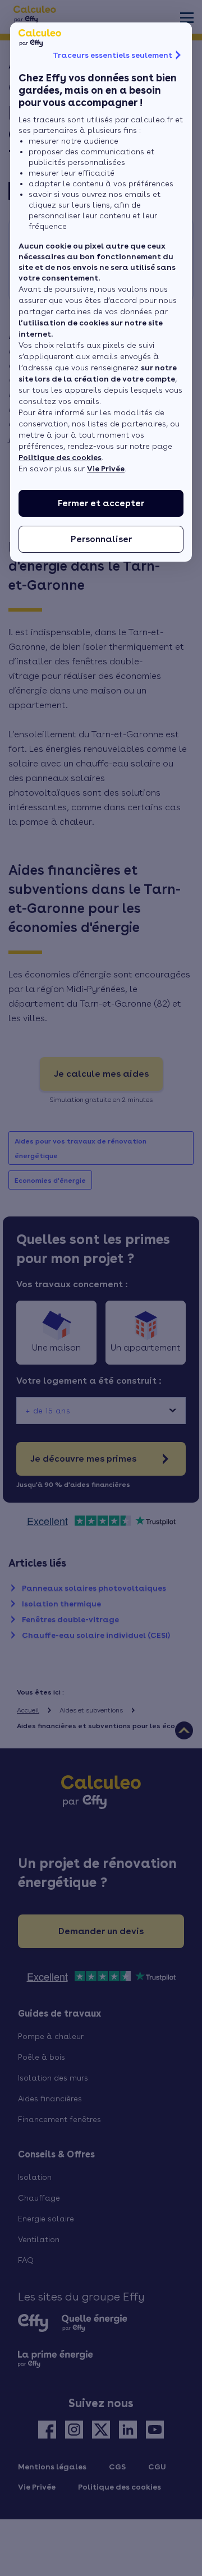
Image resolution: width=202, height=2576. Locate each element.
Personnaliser (101, 539)
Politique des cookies (60, 457)
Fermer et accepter (101, 503)
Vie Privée (106, 469)
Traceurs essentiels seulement (113, 55)
